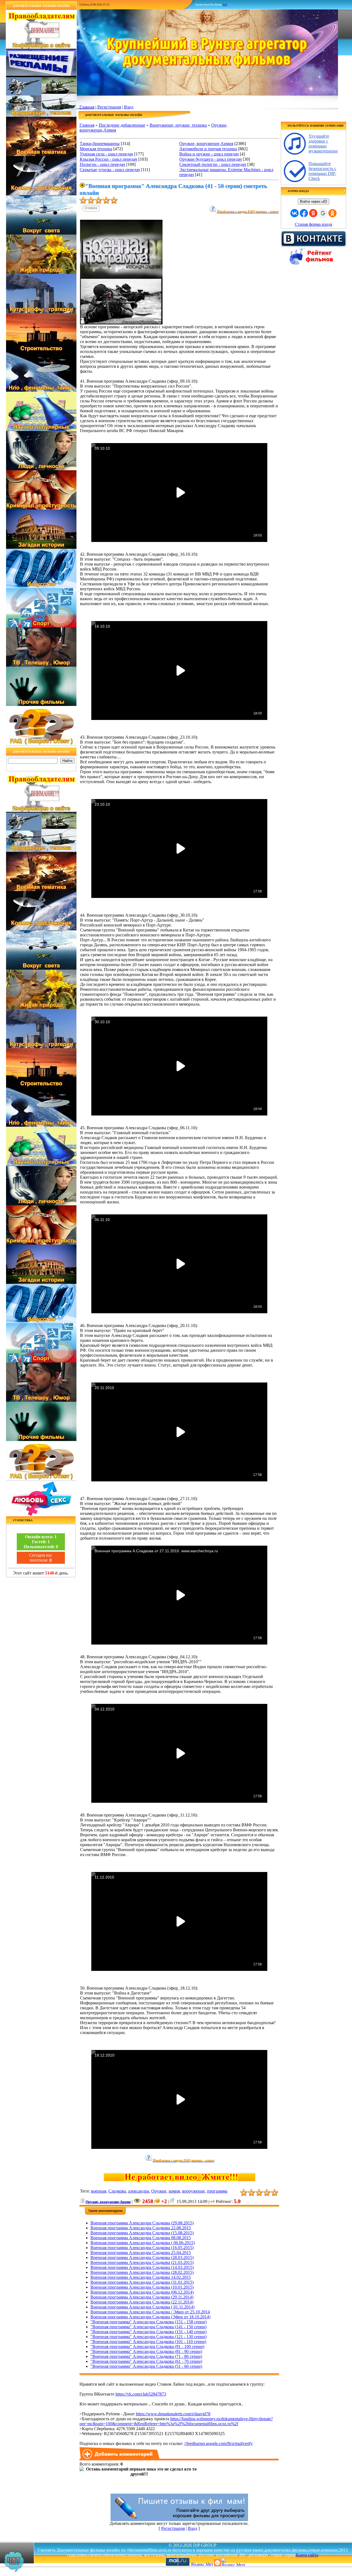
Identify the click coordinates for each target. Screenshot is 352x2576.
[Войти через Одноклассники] (332, 213)
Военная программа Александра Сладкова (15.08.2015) (142, 2233)
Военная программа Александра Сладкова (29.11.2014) (142, 2297)
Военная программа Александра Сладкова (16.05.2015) (142, 2248)
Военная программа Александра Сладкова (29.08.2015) (142, 2223)
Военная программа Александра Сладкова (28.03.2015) (142, 2258)
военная (99, 2191)
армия (174, 2191)
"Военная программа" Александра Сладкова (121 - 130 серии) (148, 2337)
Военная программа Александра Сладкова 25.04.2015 (141, 2253)
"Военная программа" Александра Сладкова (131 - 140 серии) (148, 2332)
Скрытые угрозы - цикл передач (110, 170)
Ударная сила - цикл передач (106, 154)
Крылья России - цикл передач (108, 159)
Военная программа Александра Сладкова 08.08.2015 (141, 2238)
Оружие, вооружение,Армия (206, 144)
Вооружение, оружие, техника (178, 125)
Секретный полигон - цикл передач (213, 164)
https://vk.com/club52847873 (141, 2394)
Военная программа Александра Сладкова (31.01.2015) (142, 2282)
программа (217, 2191)
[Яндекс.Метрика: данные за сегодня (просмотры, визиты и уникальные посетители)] (233, 2562)
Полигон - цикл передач (102, 164)
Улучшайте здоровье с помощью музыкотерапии (323, 144)
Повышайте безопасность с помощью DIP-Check (322, 171)
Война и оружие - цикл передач (209, 154)
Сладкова (117, 2191)
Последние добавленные (122, 125)
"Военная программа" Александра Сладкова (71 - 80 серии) (146, 2356)
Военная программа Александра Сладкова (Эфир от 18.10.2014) (150, 2317)
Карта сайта (307, 2555)
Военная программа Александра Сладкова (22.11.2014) (142, 2302)
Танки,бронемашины (100, 144)
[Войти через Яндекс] (313, 213)
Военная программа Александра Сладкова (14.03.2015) (142, 2267)
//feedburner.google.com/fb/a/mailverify (218, 2443)
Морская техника (96, 149)
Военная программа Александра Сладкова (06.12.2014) (142, 2292)
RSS (225, 5)
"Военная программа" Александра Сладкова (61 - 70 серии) (146, 2361)
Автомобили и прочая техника (208, 149)
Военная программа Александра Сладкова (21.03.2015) (142, 2262)
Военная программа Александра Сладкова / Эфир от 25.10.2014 (150, 2312)
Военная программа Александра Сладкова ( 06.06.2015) (143, 2243)
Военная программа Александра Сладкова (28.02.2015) (142, 2272)
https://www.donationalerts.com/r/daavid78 (173, 2414)
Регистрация (109, 107)
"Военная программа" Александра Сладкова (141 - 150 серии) (148, 2327)
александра (139, 2191)
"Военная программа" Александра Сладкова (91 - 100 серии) (147, 2347)
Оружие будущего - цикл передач (211, 159)
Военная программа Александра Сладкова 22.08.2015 (141, 2228)
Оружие (159, 2191)
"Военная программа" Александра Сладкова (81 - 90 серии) (146, 2351)
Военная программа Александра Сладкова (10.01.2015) (142, 2287)
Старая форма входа (313, 224)
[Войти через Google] (323, 213)
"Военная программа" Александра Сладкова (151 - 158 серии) (148, 2322)
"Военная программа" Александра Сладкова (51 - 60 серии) (146, 2366)
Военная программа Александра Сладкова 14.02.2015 (141, 2277)
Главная (87, 107)
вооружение (193, 2191)
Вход (129, 107)
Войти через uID (313, 201)
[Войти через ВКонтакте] (295, 213)
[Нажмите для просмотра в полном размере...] (121, 323)
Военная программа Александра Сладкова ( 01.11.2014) (142, 2307)
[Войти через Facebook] (304, 213)
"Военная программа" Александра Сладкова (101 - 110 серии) (148, 2342)
